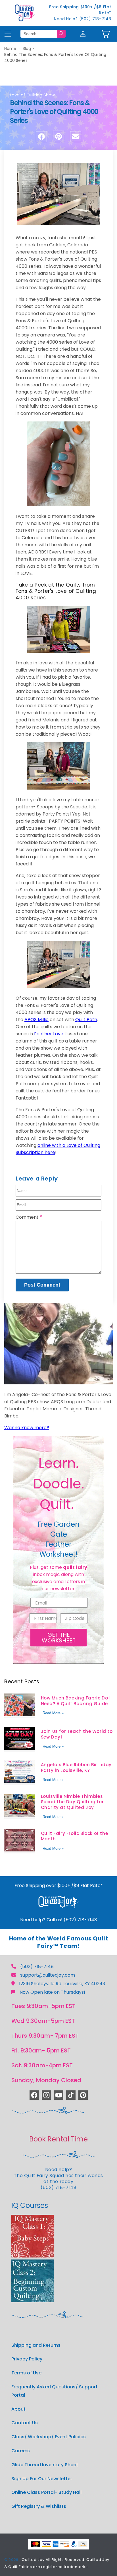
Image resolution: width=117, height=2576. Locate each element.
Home (10, 48)
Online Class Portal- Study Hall (46, 2492)
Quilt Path (86, 1020)
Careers (21, 2451)
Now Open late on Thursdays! (52, 1992)
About (18, 2409)
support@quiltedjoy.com (48, 1975)
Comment (29, 1217)
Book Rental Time (58, 2139)
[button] (105, 34)
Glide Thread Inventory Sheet (45, 2465)
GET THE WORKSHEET (59, 1638)
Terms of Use (26, 2373)
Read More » (53, 1713)
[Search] (61, 34)
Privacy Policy (27, 2359)
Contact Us (25, 2423)
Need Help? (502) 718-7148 (83, 19)
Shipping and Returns (36, 2345)
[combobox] (39, 34)
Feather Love (49, 1034)
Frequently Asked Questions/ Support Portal (55, 2391)
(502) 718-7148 (37, 1967)
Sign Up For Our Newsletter (42, 2479)
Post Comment (42, 1285)
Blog (27, 48)
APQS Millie (36, 1020)
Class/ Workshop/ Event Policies (49, 2437)
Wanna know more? (27, 1428)
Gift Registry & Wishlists (39, 2506)
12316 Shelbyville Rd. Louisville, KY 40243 (62, 1984)
